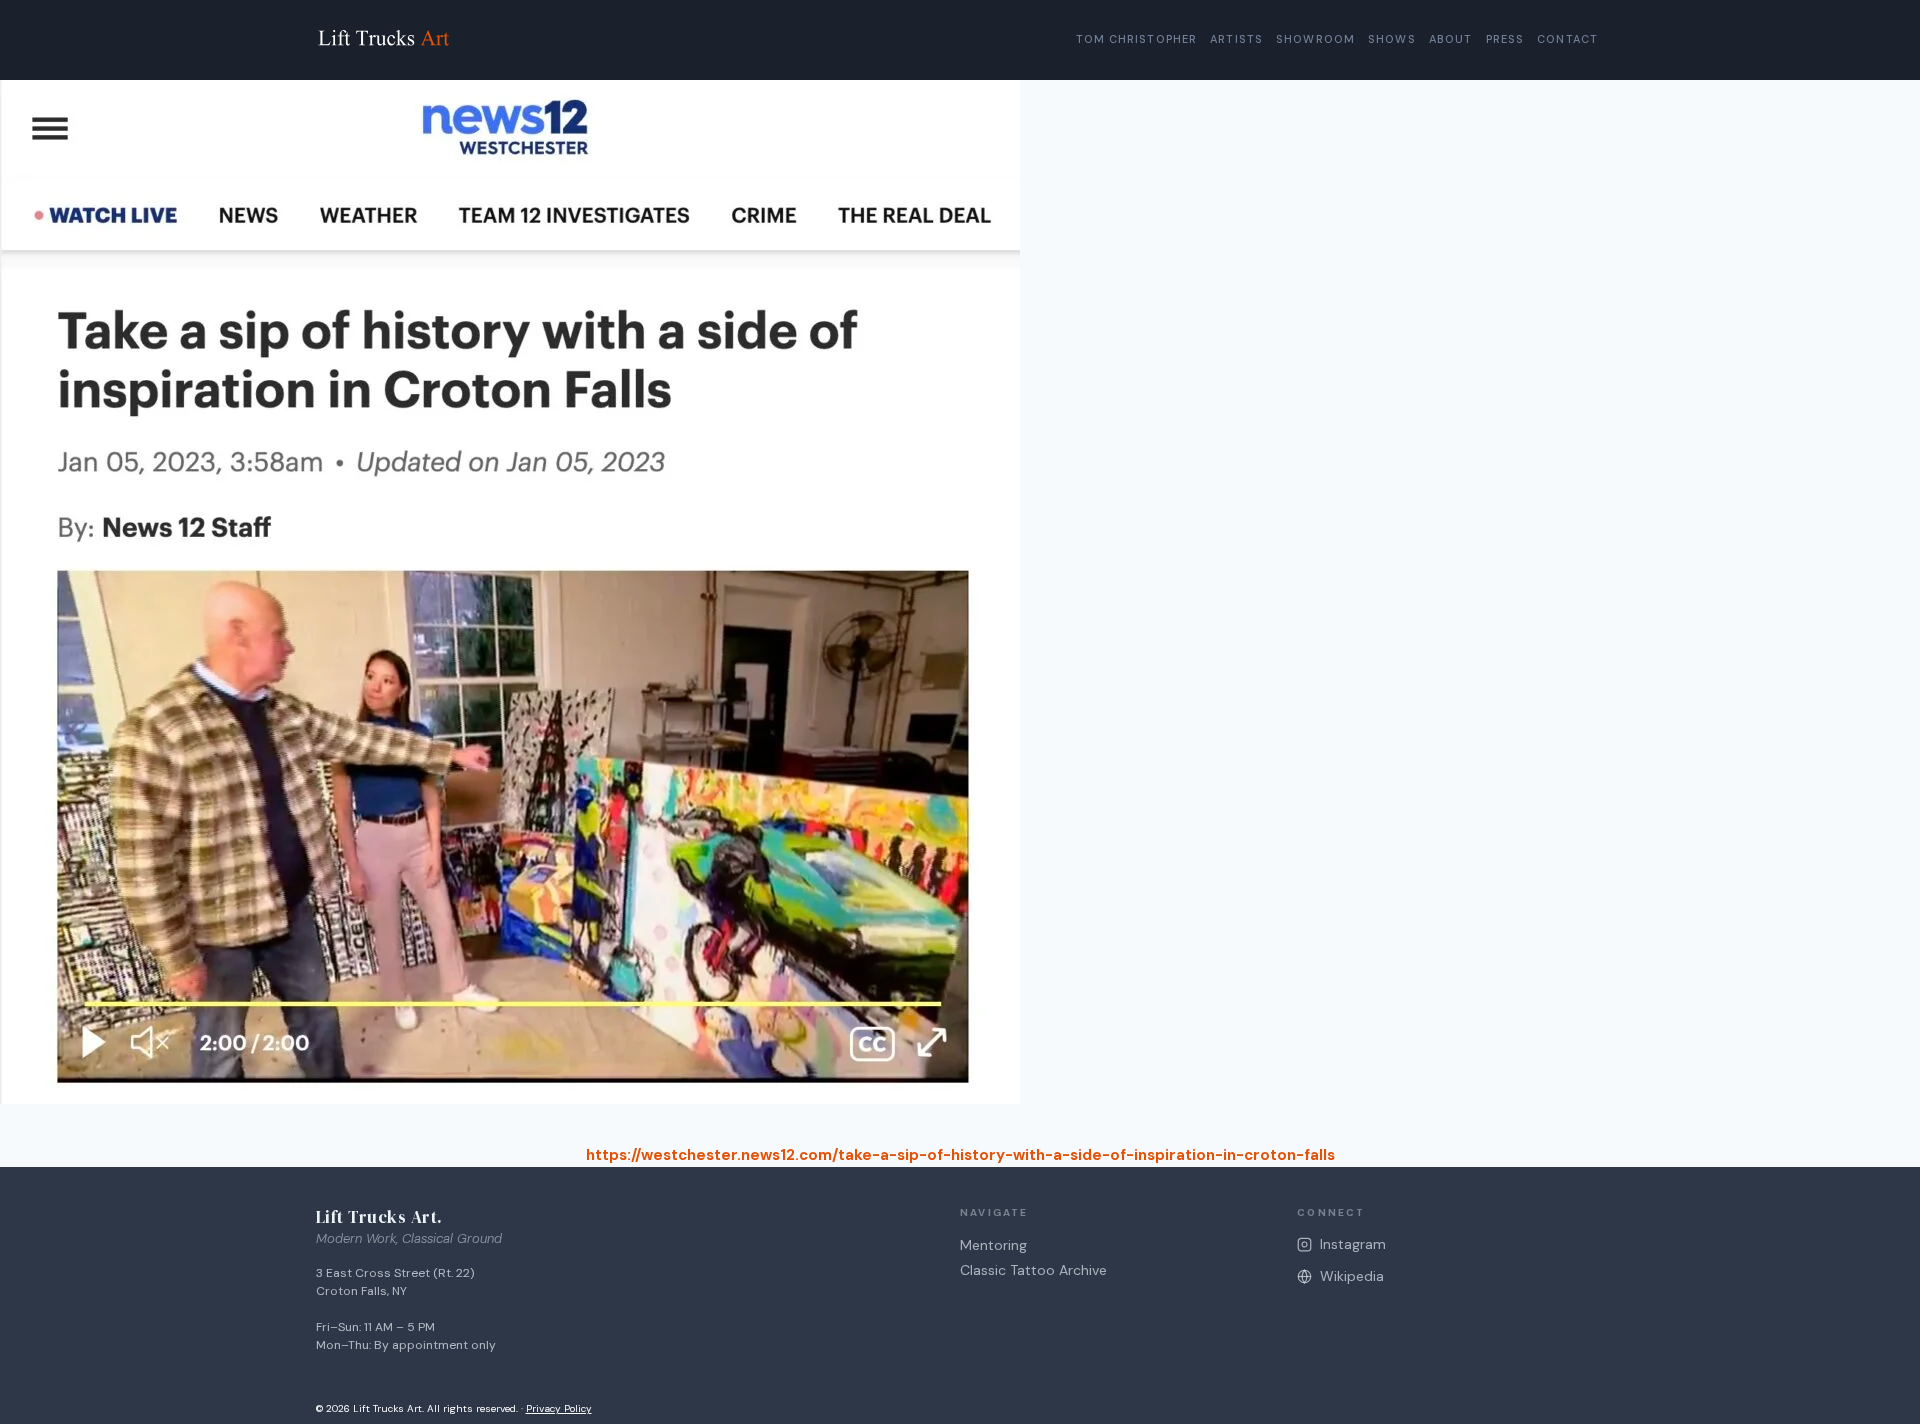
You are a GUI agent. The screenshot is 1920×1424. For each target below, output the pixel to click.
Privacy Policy (559, 1408)
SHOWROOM (1315, 39)
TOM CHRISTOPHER (1137, 39)
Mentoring (993, 1245)
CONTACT (1567, 39)
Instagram (1353, 1244)
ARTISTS (1236, 39)
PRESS (1505, 39)
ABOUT (1451, 39)
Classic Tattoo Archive (1033, 1270)
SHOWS (1392, 39)
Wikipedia (1352, 1276)
